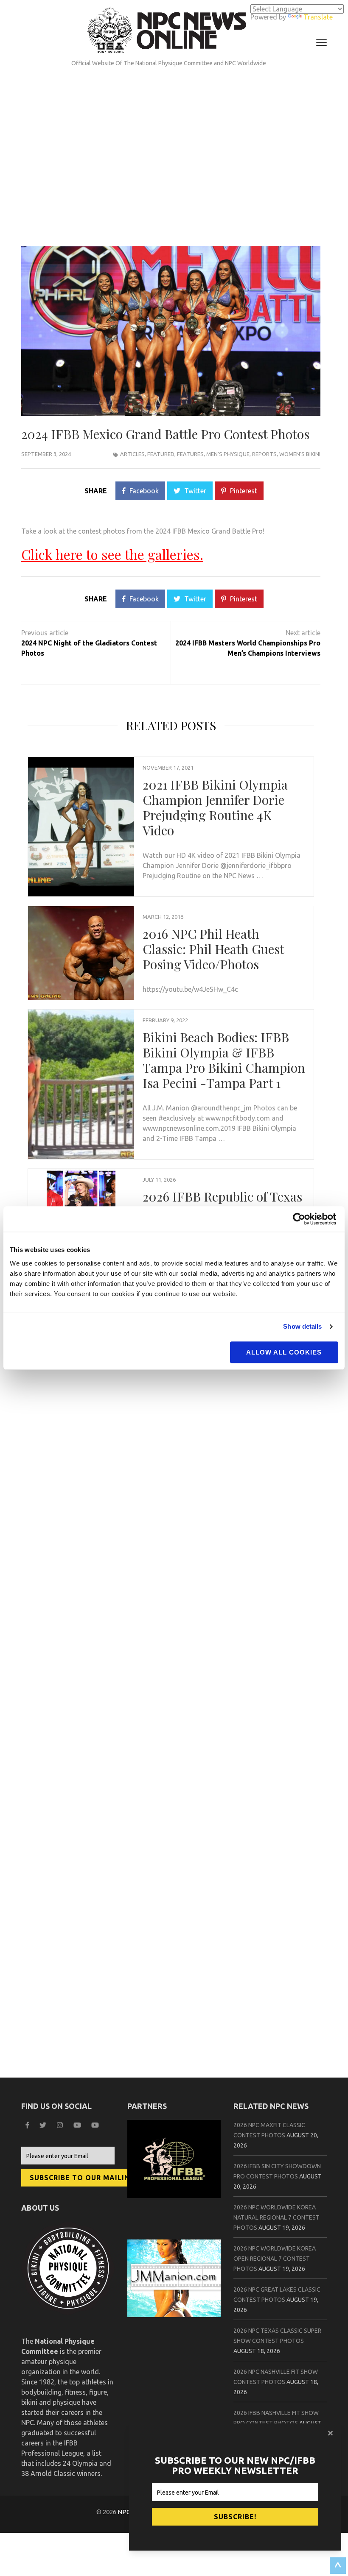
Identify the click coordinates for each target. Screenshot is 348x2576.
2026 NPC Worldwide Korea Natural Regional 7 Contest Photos (276, 2217)
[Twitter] (44, 2125)
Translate (318, 17)
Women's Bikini (300, 454)
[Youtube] (96, 2125)
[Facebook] (28, 2125)
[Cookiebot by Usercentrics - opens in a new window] (301, 1219)
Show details (302, 1326)
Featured (161, 454)
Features (190, 454)
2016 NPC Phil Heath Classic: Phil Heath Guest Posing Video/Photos (213, 949)
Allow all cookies (284, 1352)
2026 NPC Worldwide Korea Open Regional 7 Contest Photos (275, 2259)
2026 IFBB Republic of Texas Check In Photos (222, 1204)
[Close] (331, 2433)
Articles (132, 454)
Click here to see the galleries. (112, 554)
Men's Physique (228, 454)
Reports (264, 454)
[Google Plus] (78, 2125)
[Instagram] (61, 2125)
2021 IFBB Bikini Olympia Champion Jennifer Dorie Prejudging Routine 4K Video (215, 807)
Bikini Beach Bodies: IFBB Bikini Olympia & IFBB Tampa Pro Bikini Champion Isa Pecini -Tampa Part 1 (224, 1060)
